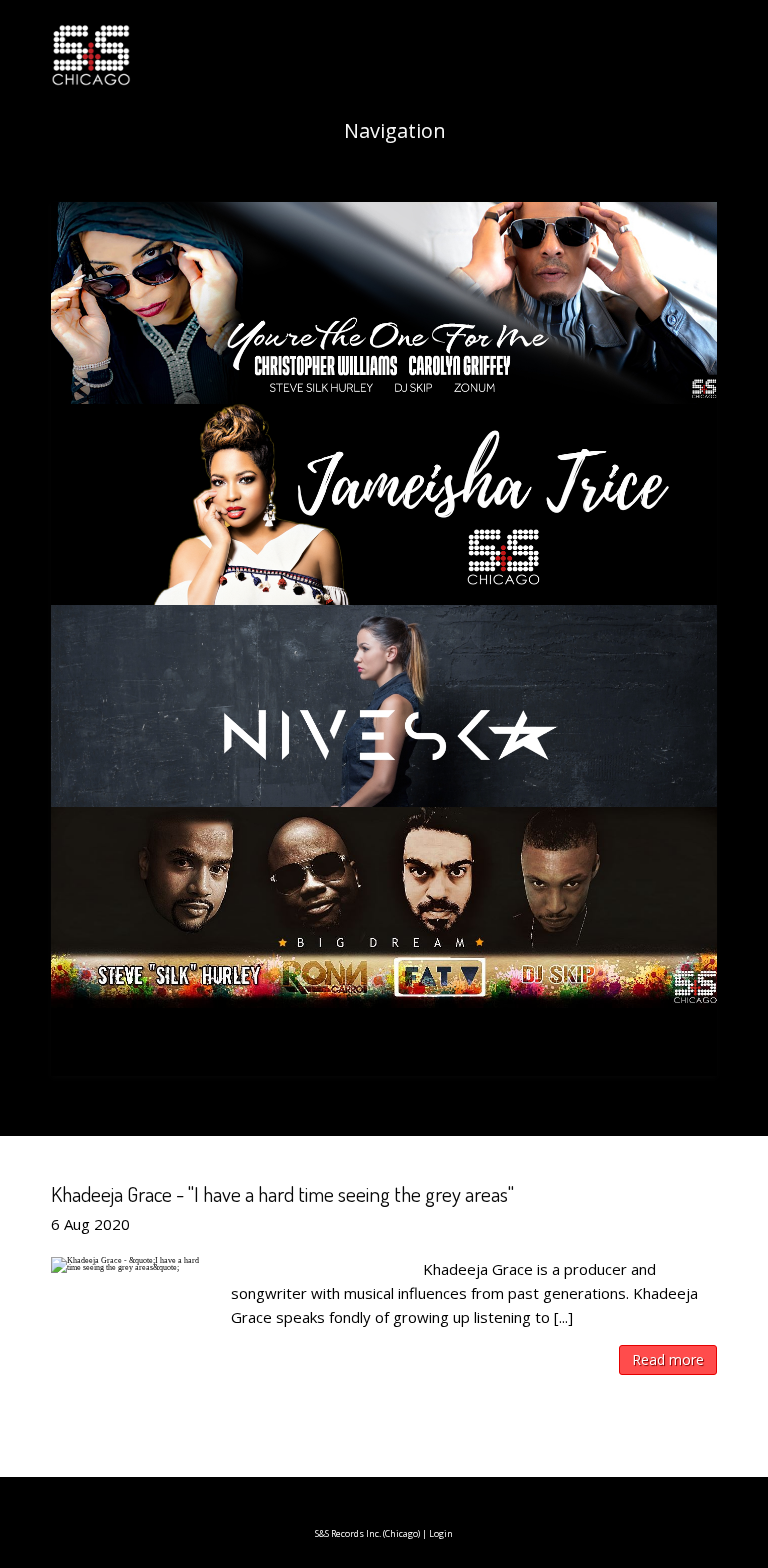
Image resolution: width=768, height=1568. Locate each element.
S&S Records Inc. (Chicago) (367, 1533)
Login (441, 1533)
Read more (668, 1359)
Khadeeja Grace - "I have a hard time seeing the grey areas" (282, 1193)
